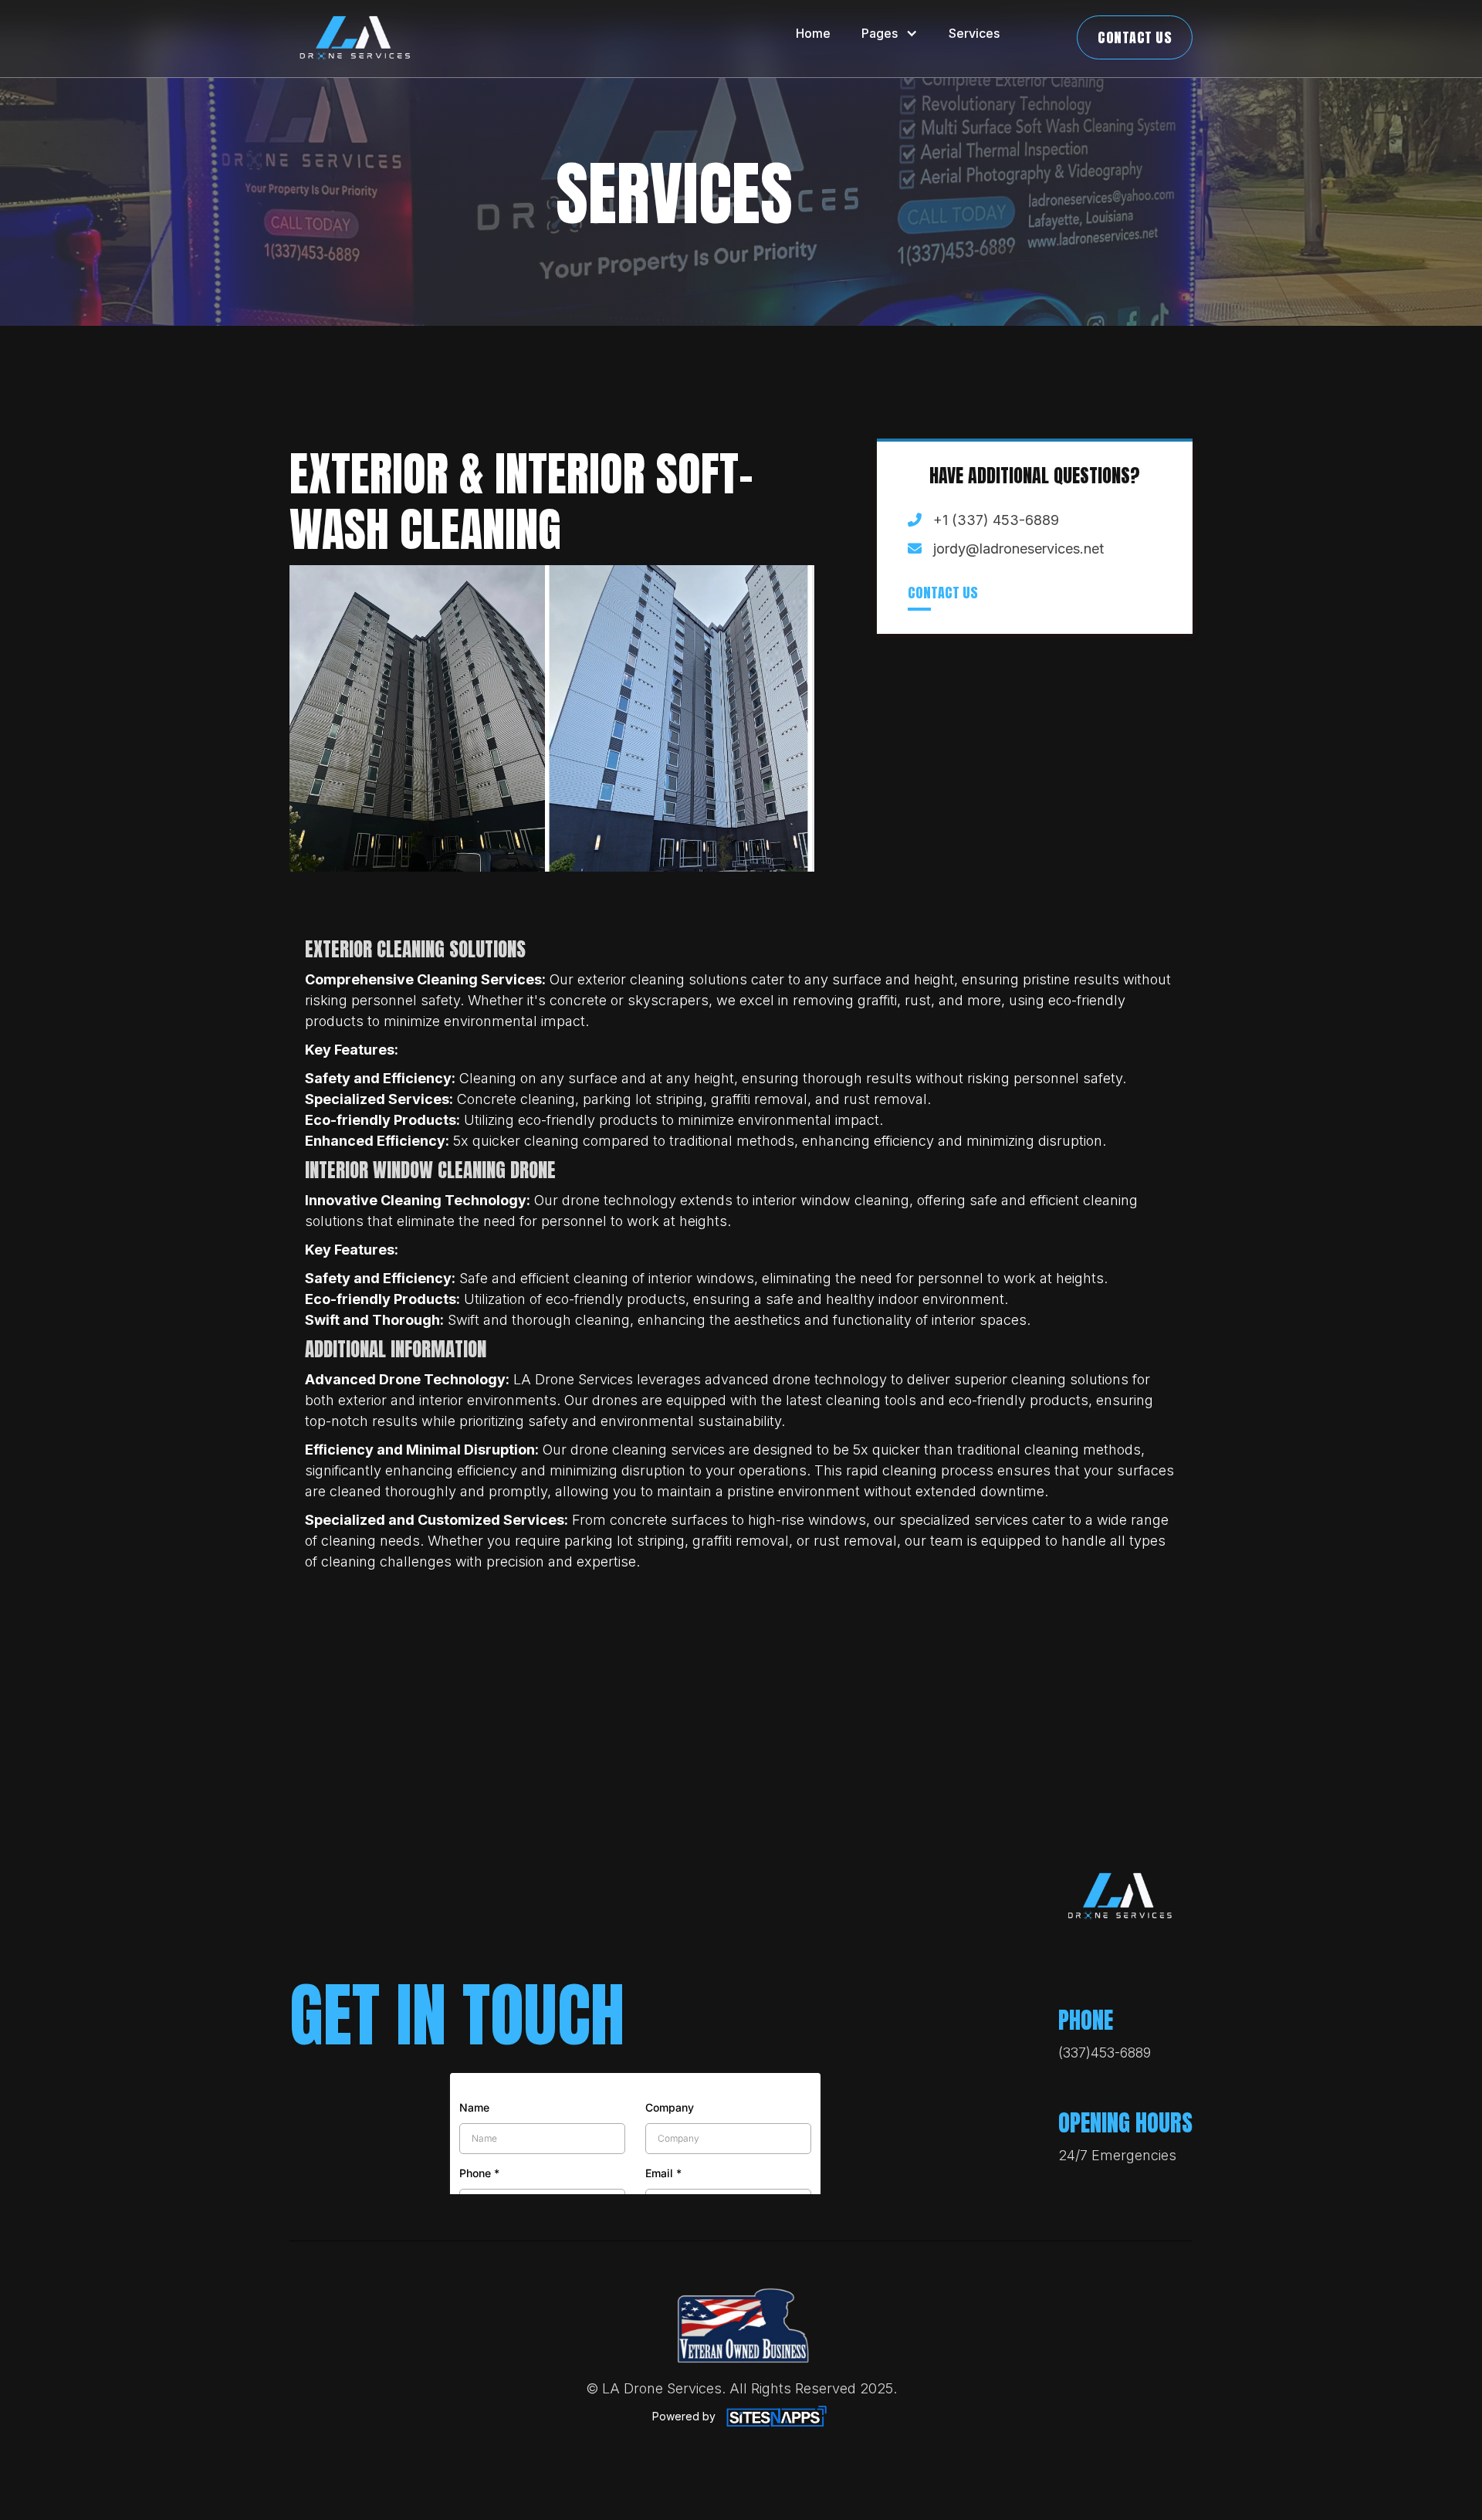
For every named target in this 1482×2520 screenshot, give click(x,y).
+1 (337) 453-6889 (996, 521)
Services (974, 33)
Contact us (943, 593)
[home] (355, 39)
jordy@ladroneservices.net (1018, 549)
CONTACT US (1135, 37)
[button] (890, 33)
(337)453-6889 (1105, 2053)
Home (813, 33)
